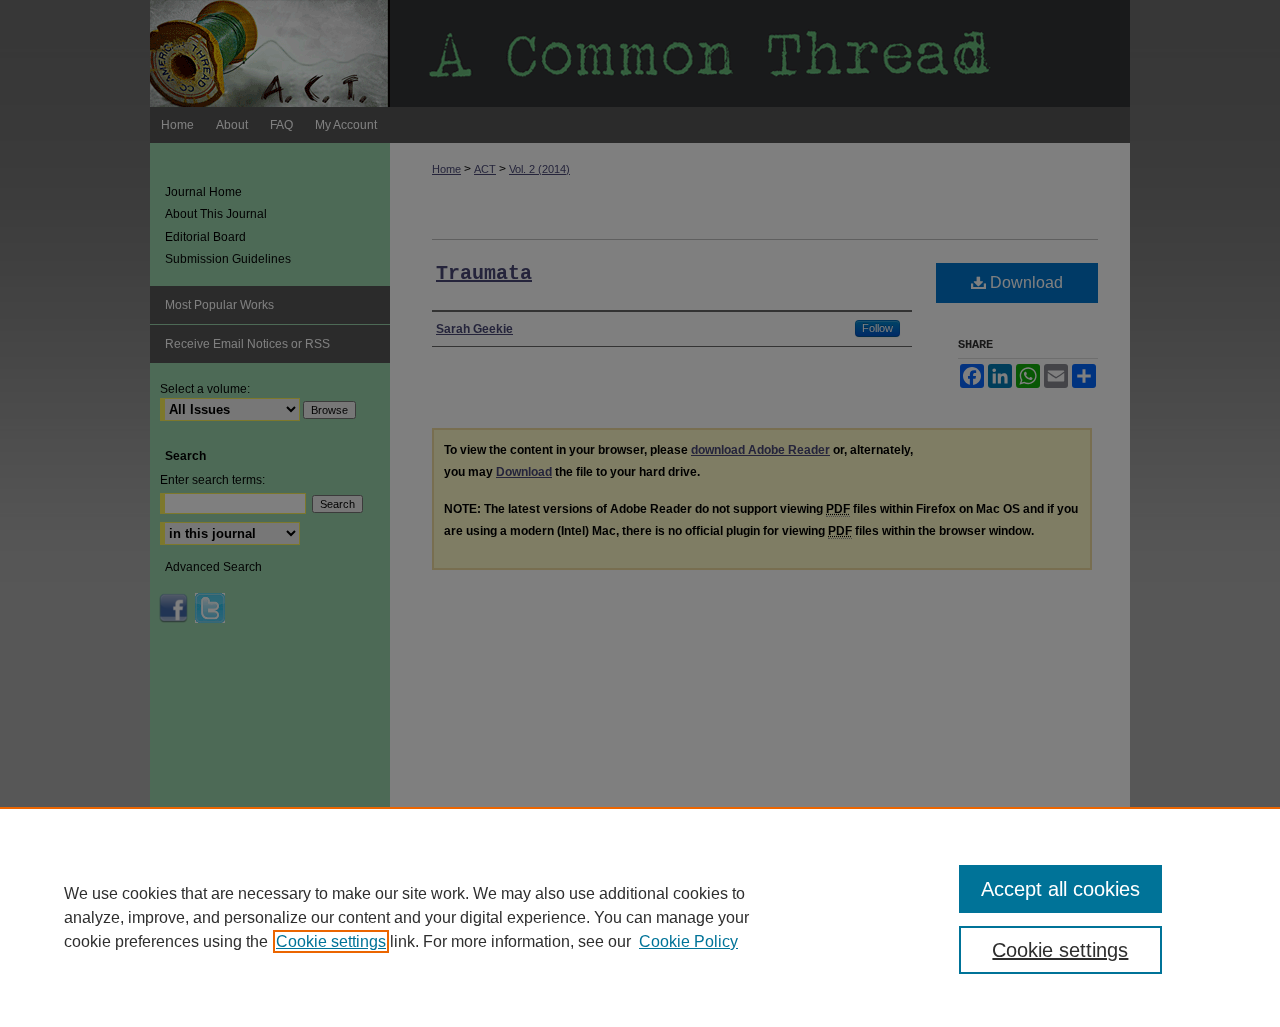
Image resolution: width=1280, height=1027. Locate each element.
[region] (640, 917)
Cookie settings (331, 941)
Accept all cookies (1060, 889)
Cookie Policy (688, 941)
